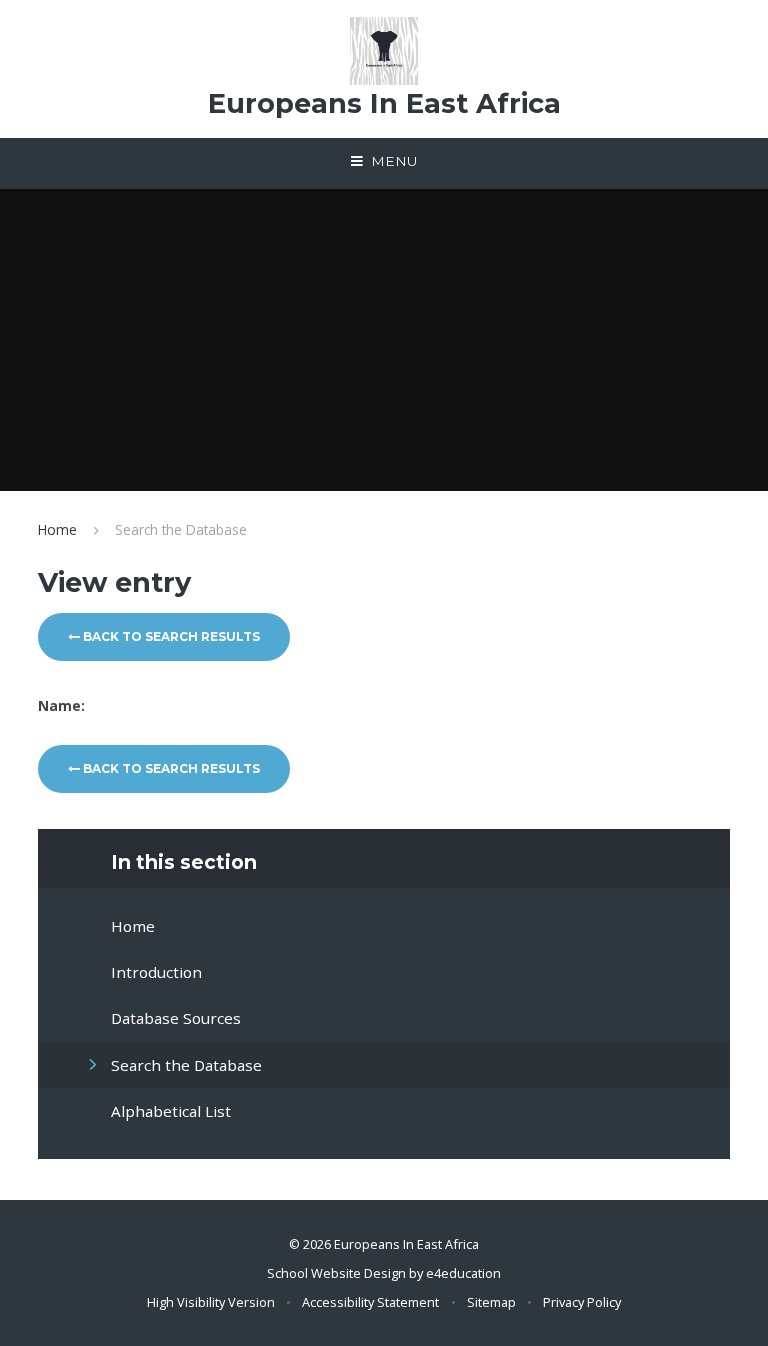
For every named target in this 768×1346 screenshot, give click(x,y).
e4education (463, 1273)
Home (57, 529)
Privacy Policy (582, 1302)
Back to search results (170, 636)
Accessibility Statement (370, 1302)
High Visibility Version (211, 1302)
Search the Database (181, 529)
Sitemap (491, 1302)
